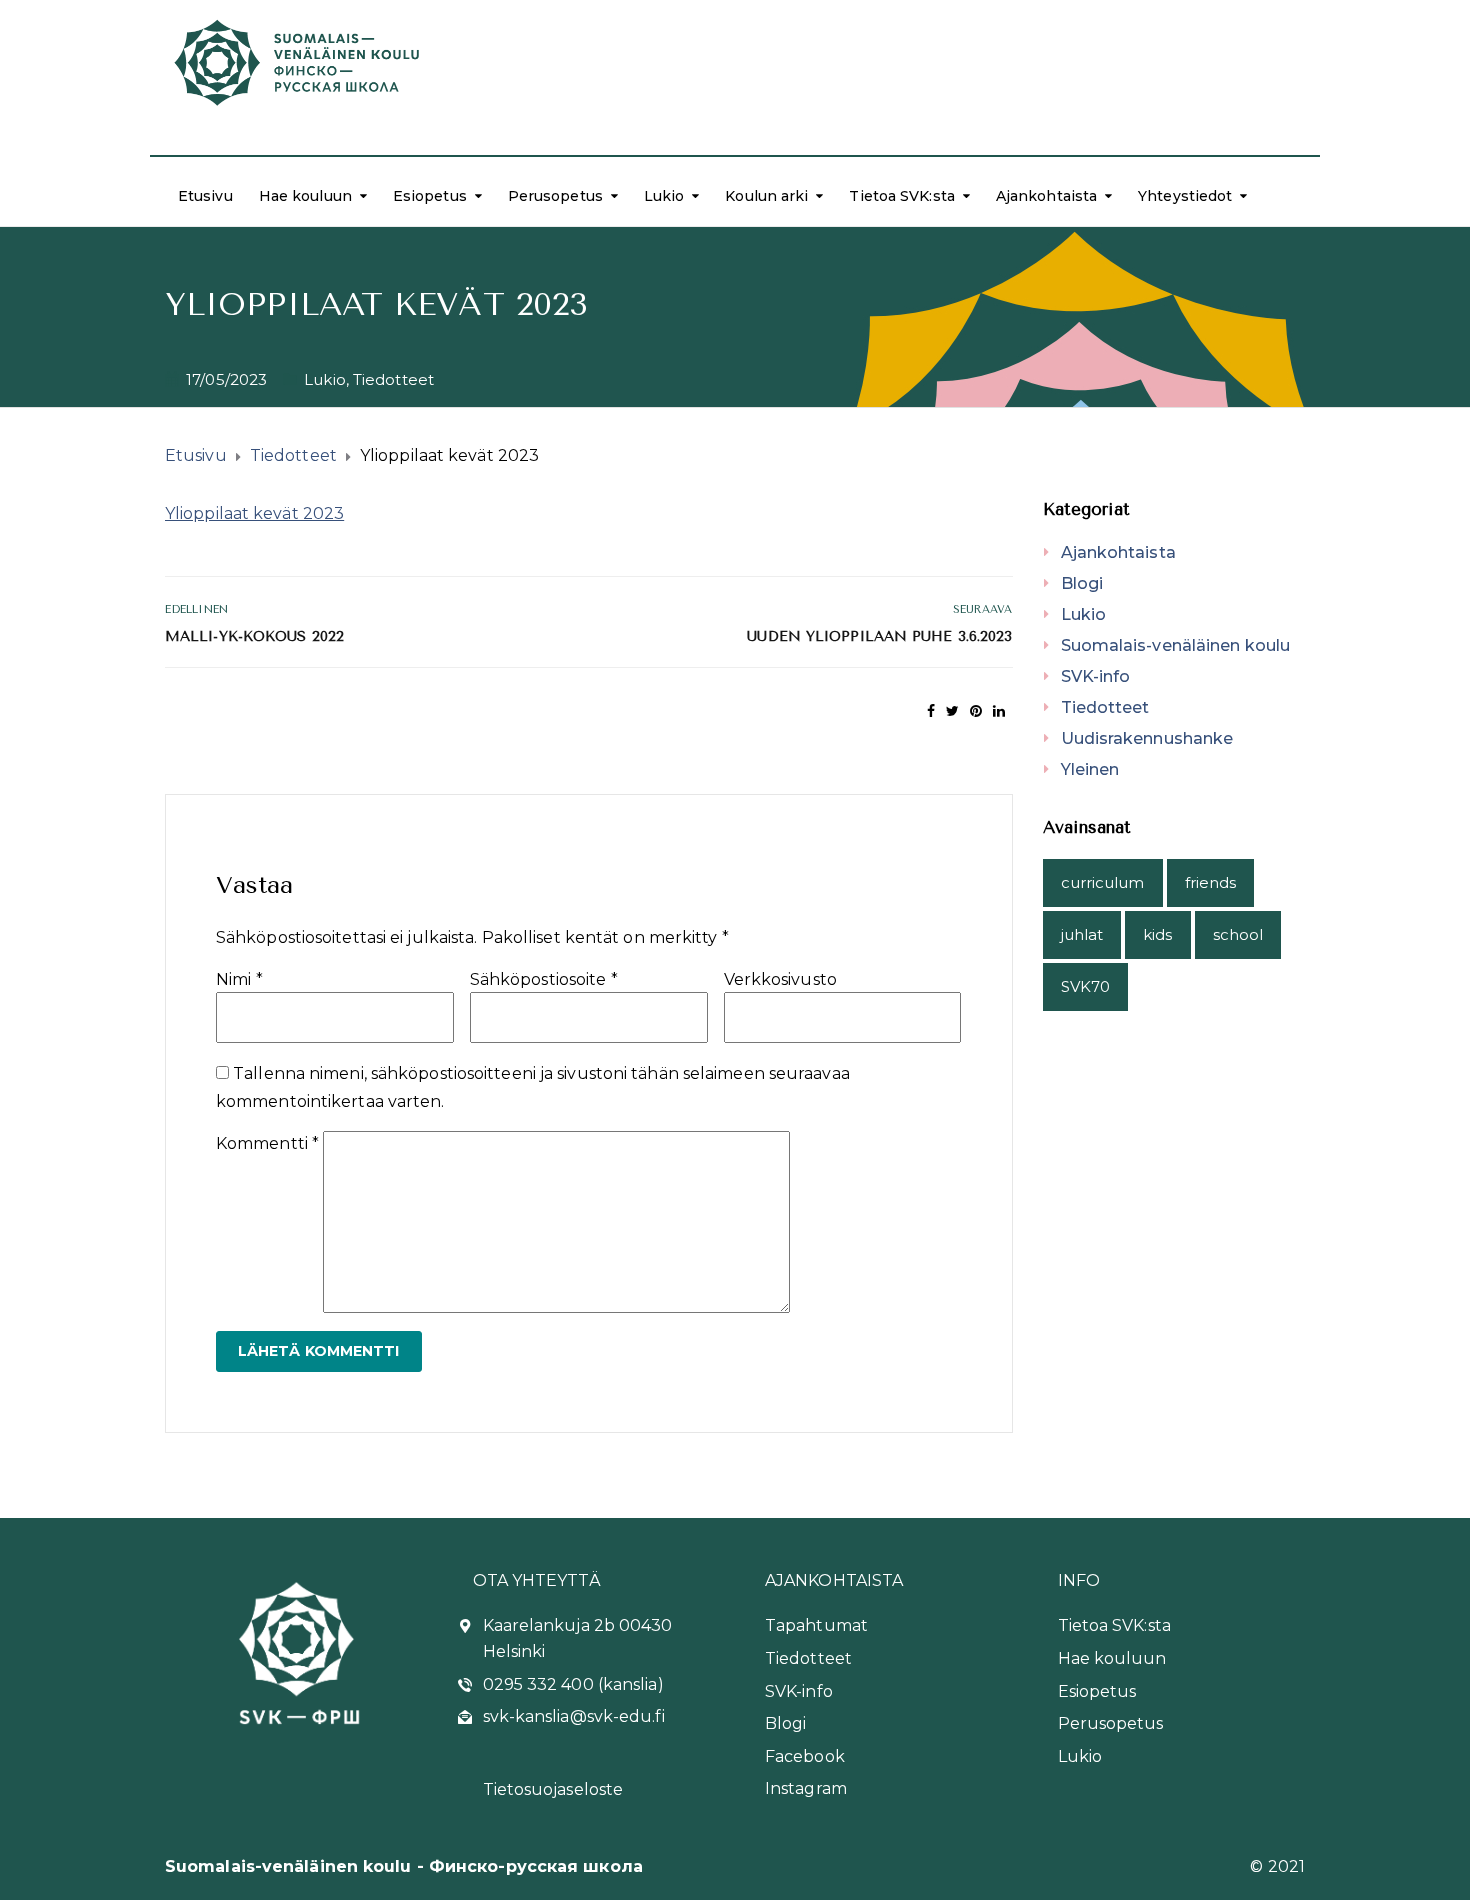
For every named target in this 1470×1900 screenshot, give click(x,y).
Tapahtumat (816, 1625)
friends (1211, 882)
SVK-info (1096, 676)
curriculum (1103, 882)
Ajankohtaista (1046, 196)
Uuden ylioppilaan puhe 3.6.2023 (879, 636)
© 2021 (1277, 1866)
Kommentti (267, 1143)
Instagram (806, 1788)
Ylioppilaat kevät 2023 (254, 513)
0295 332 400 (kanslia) (573, 1684)
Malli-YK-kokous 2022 (254, 636)
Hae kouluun (305, 196)
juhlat (1082, 934)
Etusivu (205, 196)
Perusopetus (555, 196)
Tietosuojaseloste (553, 1789)
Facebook (805, 1756)
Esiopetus (430, 196)
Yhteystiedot (1185, 196)
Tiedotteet (393, 379)
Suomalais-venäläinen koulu (1176, 645)
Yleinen (1090, 769)
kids (1157, 934)
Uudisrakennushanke (1147, 738)
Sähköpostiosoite (544, 979)
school (1238, 934)
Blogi (1082, 583)
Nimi (239, 979)
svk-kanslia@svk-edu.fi (574, 1716)
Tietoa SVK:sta (901, 196)
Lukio (664, 196)
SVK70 (1086, 986)
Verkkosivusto (780, 979)
